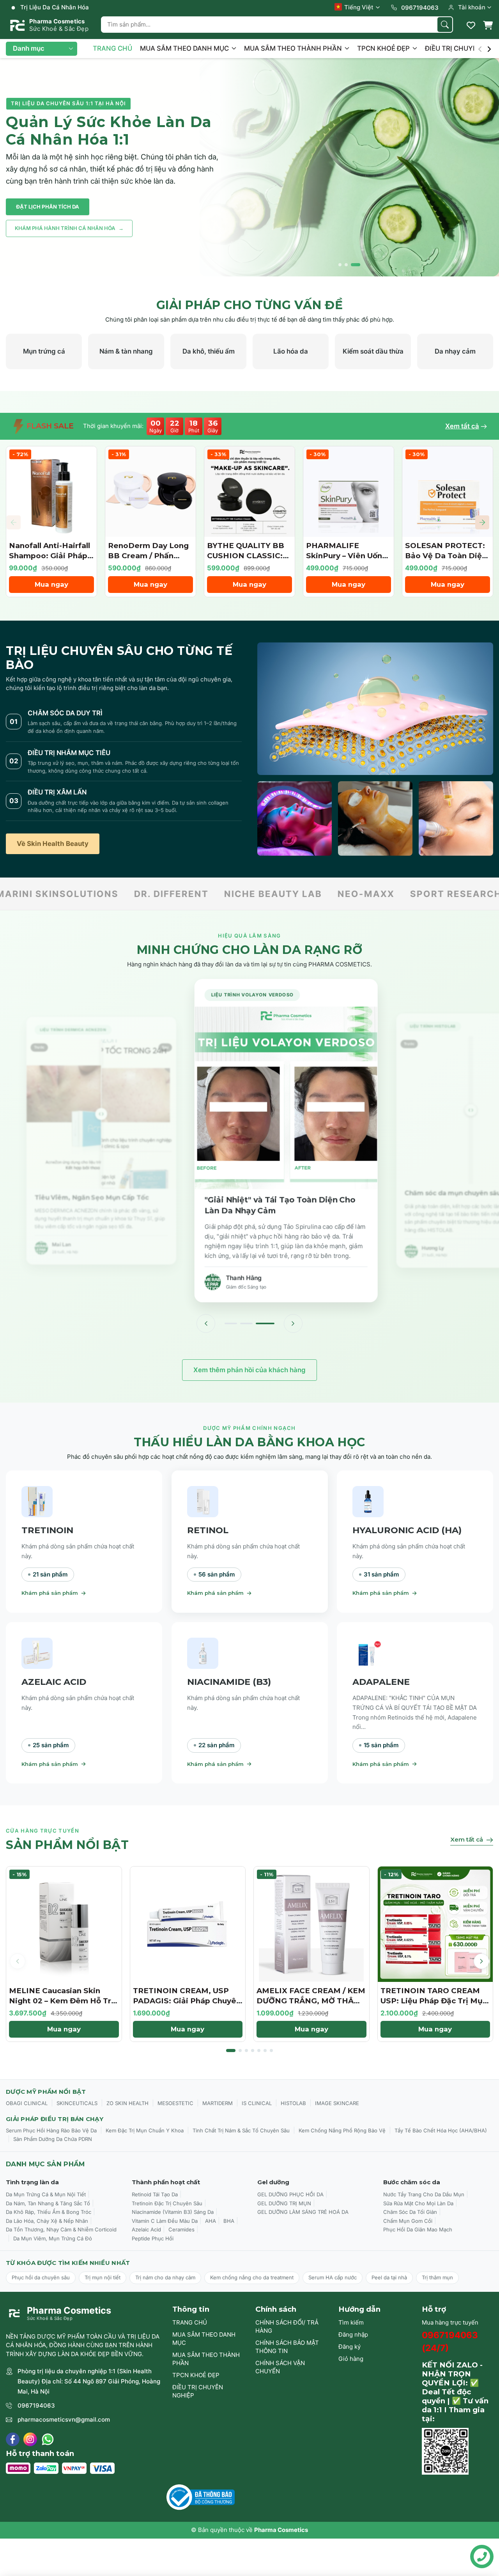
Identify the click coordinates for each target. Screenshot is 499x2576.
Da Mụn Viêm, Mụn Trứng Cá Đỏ (53, 2238)
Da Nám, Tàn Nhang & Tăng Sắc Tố (48, 2203)
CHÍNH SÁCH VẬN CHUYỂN (280, 2367)
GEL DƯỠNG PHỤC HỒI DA (290, 2194)
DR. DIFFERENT (61, 894)
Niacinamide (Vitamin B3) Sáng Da (173, 2212)
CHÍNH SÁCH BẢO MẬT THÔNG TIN (287, 2347)
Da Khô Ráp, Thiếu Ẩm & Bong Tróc (49, 2212)
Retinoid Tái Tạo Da (155, 2194)
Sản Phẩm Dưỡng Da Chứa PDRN (53, 2139)
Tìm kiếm (351, 2322)
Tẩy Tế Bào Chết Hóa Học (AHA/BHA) (441, 2130)
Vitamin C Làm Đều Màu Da (165, 2221)
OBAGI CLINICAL (27, 2103)
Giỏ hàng (351, 2359)
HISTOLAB (293, 2103)
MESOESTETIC (175, 2103)
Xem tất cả (462, 426)
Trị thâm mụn (437, 2277)
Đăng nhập (353, 2334)
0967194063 (36, 2405)
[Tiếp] (293, 1323)
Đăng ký (349, 2347)
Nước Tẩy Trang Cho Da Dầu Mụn (424, 2194)
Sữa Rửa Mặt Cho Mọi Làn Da (418, 2203)
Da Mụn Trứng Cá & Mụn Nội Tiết (46, 2194)
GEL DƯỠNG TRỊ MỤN (284, 2203)
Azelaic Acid (146, 2229)
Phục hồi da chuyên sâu (41, 2277)
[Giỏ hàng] (488, 25)
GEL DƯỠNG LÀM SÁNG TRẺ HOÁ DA (303, 2212)
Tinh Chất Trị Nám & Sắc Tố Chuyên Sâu (241, 2130)
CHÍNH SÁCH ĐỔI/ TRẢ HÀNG (287, 2327)
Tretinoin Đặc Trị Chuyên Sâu (167, 2203)
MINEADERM (438, 894)
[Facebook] (13, 2439)
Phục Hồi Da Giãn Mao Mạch (418, 2229)
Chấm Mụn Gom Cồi (408, 2221)
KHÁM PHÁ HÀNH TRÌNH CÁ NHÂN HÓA (69, 228)
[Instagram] (30, 2439)
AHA (211, 2221)
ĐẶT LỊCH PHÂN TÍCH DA (48, 207)
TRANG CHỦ (112, 48)
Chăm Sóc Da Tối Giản (410, 2212)
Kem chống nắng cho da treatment (252, 2277)
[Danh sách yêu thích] (471, 25)
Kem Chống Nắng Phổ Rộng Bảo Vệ (342, 2130)
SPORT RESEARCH (346, 894)
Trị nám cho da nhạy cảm (165, 2277)
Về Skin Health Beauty (53, 844)
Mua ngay (51, 584)
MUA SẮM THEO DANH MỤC (185, 48)
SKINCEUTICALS (77, 2103)
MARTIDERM (218, 2103)
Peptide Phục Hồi (153, 2238)
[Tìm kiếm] (445, 25)
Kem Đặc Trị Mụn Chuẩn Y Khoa (145, 2130)
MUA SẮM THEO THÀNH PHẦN (294, 48)
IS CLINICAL (257, 2103)
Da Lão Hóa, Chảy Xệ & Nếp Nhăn (47, 2221)
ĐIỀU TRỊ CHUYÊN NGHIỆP (198, 2391)
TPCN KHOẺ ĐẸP (384, 48)
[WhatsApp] (48, 2439)
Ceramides (181, 2229)
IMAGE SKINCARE (337, 2103)
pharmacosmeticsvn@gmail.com (64, 2419)
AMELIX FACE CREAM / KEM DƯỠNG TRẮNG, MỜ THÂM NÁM (311, 2001)
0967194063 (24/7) (450, 2342)
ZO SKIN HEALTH (127, 2103)
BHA (229, 2221)
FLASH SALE (49, 426)
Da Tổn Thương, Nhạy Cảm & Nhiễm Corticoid (61, 2229)
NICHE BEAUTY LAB (163, 894)
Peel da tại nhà (389, 2277)
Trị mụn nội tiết (103, 2277)
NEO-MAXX (256, 894)
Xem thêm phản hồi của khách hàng (249, 1370)
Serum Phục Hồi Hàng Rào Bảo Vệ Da (51, 2130)
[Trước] (206, 1323)
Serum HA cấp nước (333, 2277)
